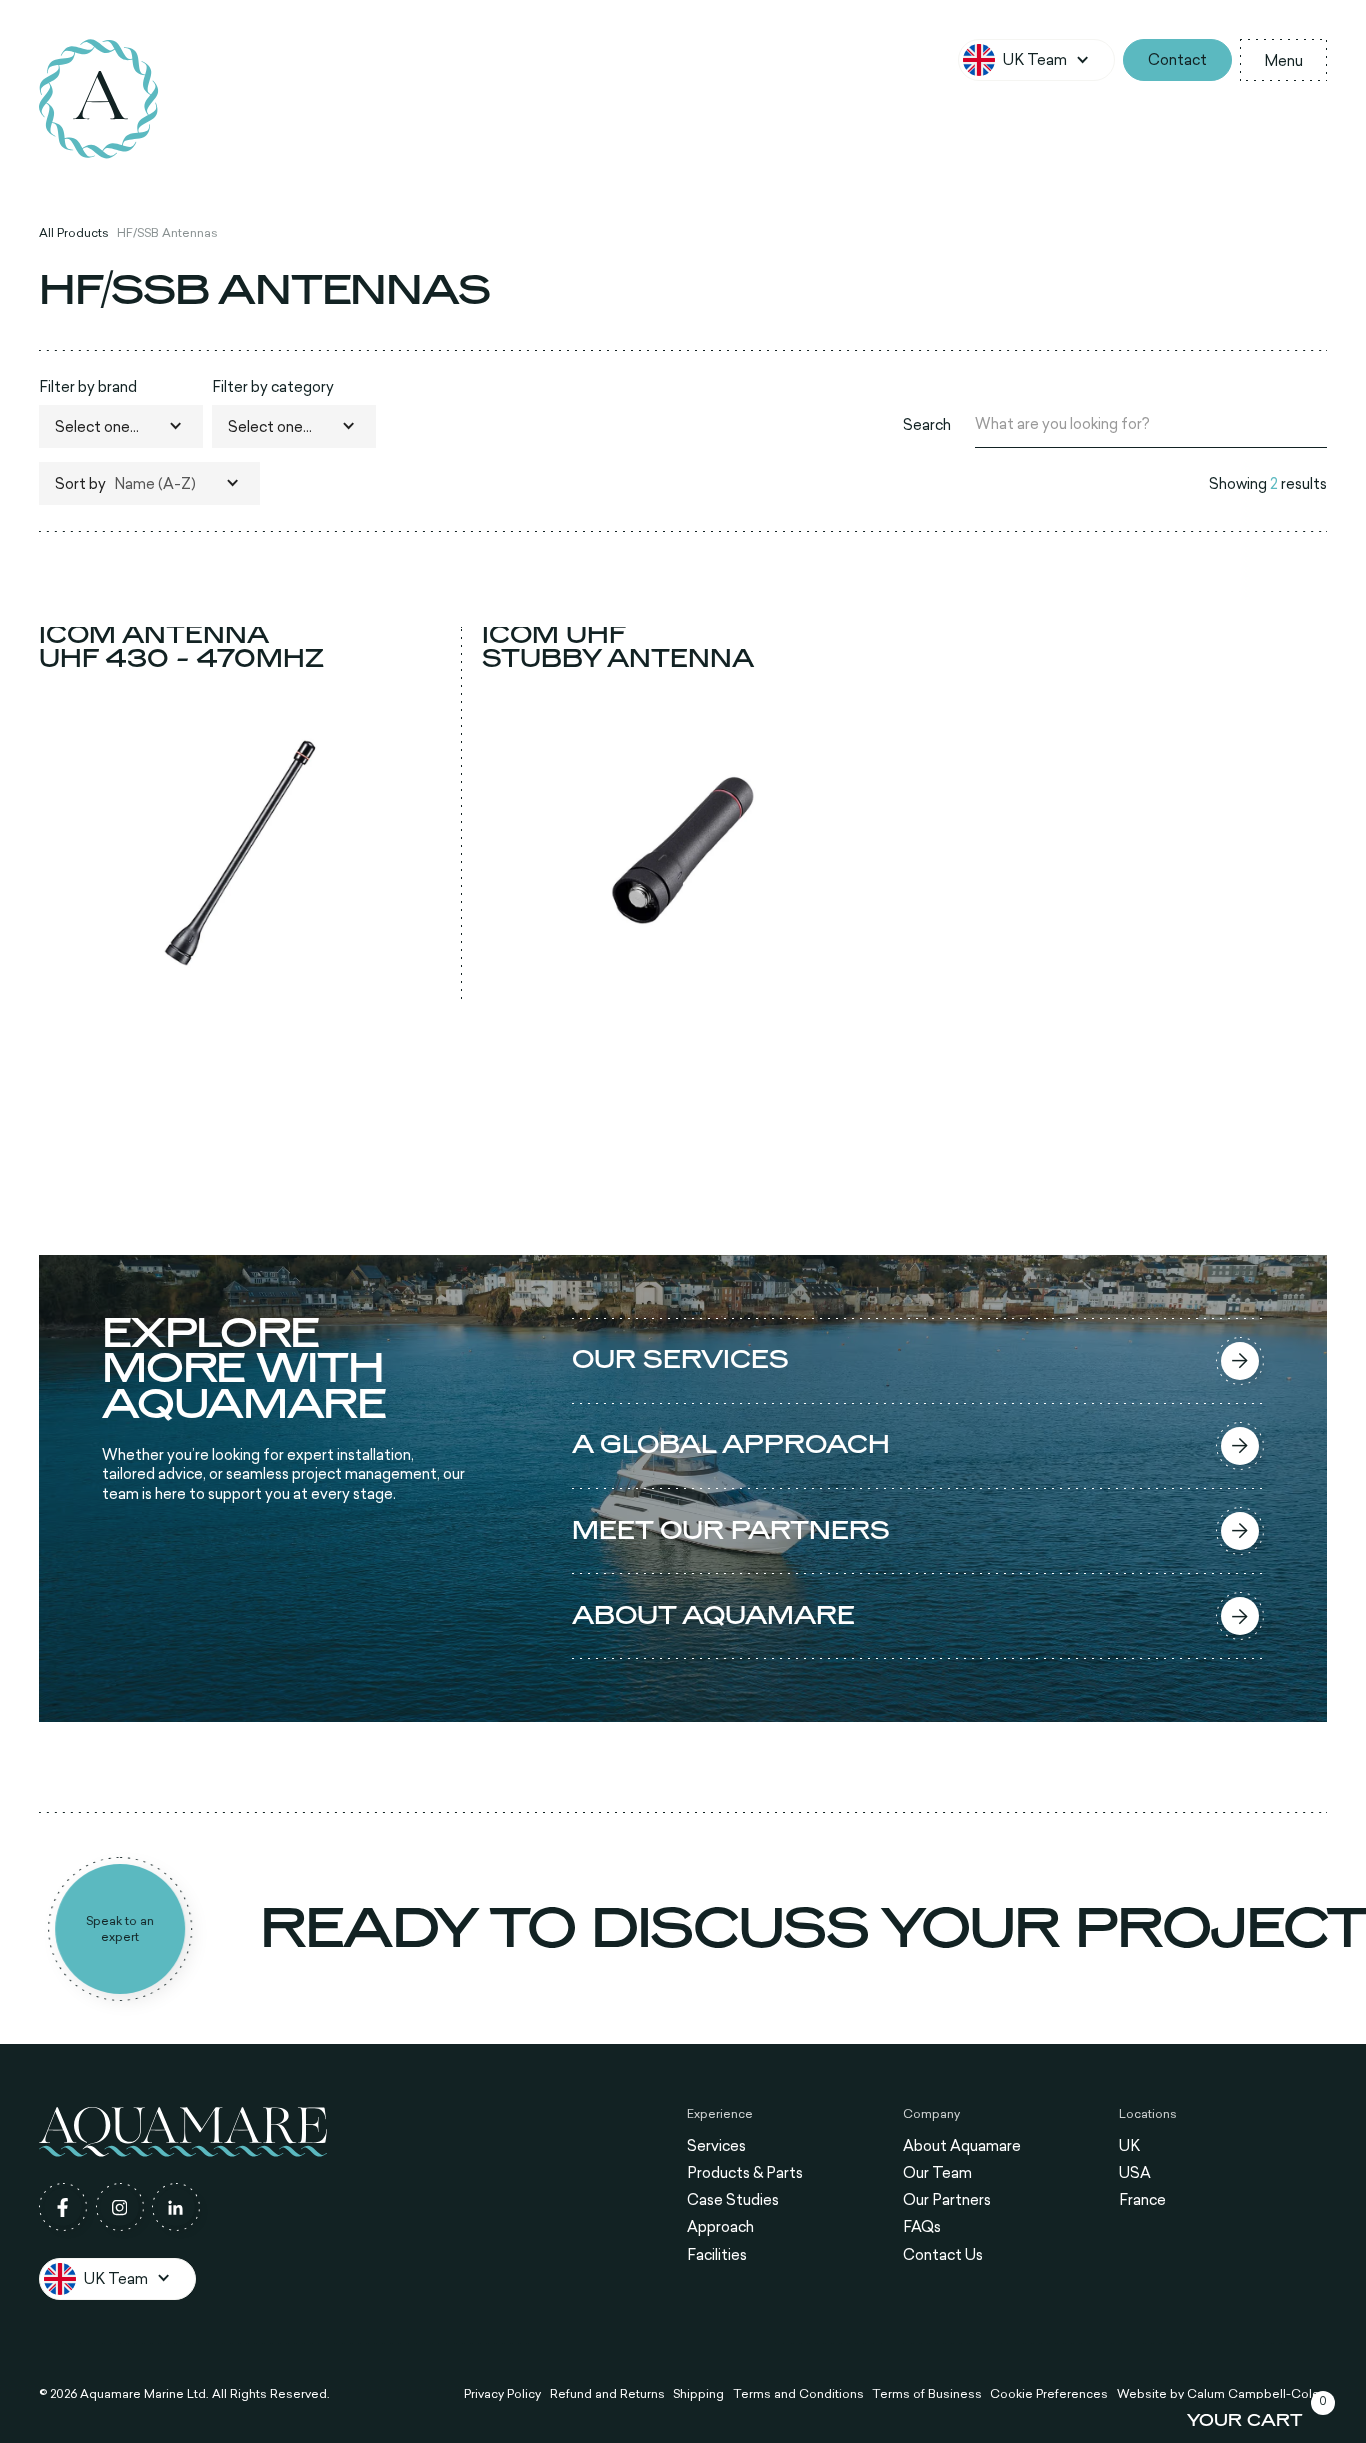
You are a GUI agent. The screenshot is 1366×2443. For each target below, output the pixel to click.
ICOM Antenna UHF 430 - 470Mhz (181, 648)
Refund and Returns (607, 2394)
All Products (74, 233)
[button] (1036, 60)
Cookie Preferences (1049, 2394)
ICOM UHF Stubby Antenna (618, 648)
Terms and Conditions (798, 2394)
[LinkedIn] (176, 2207)
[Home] (99, 99)
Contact (1177, 59)
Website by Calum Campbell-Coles (1222, 2394)
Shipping (698, 2394)
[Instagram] (120, 2207)
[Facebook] (63, 2207)
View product (241, 983)
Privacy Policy (502, 2394)
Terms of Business (927, 2394)
